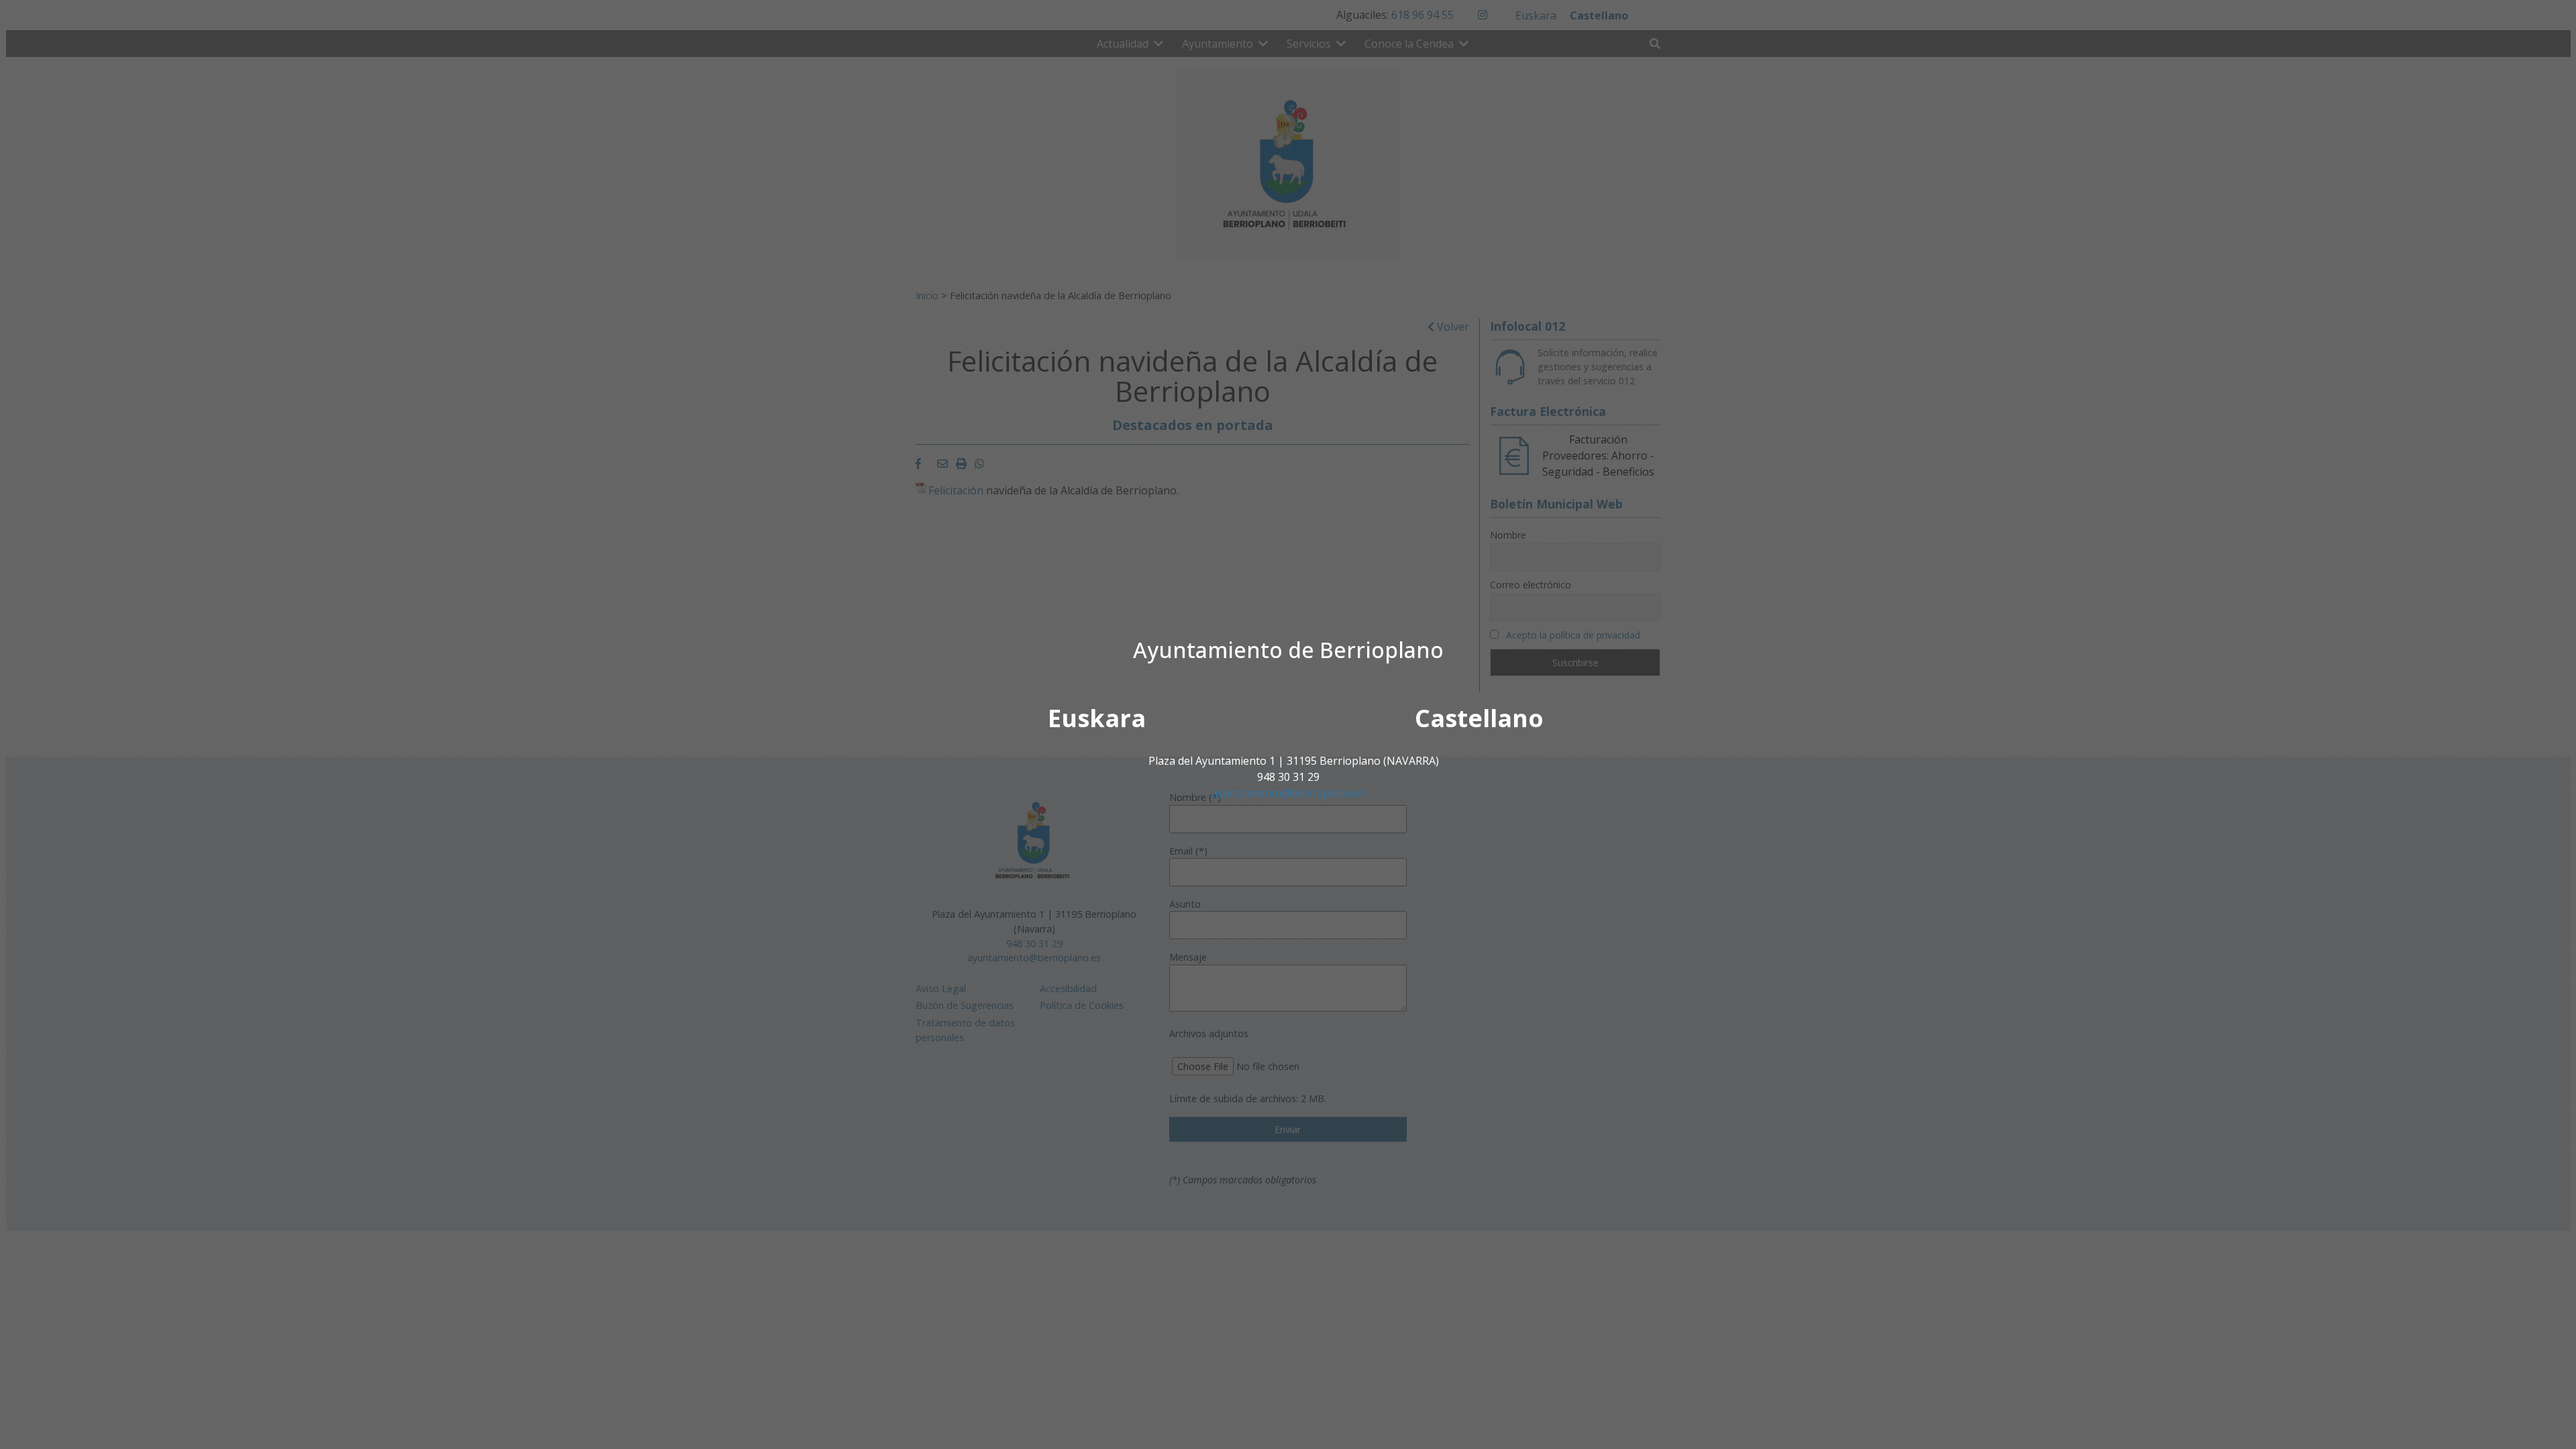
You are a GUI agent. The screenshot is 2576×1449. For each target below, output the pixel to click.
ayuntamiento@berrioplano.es (1288, 793)
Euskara (1097, 718)
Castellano (1479, 718)
